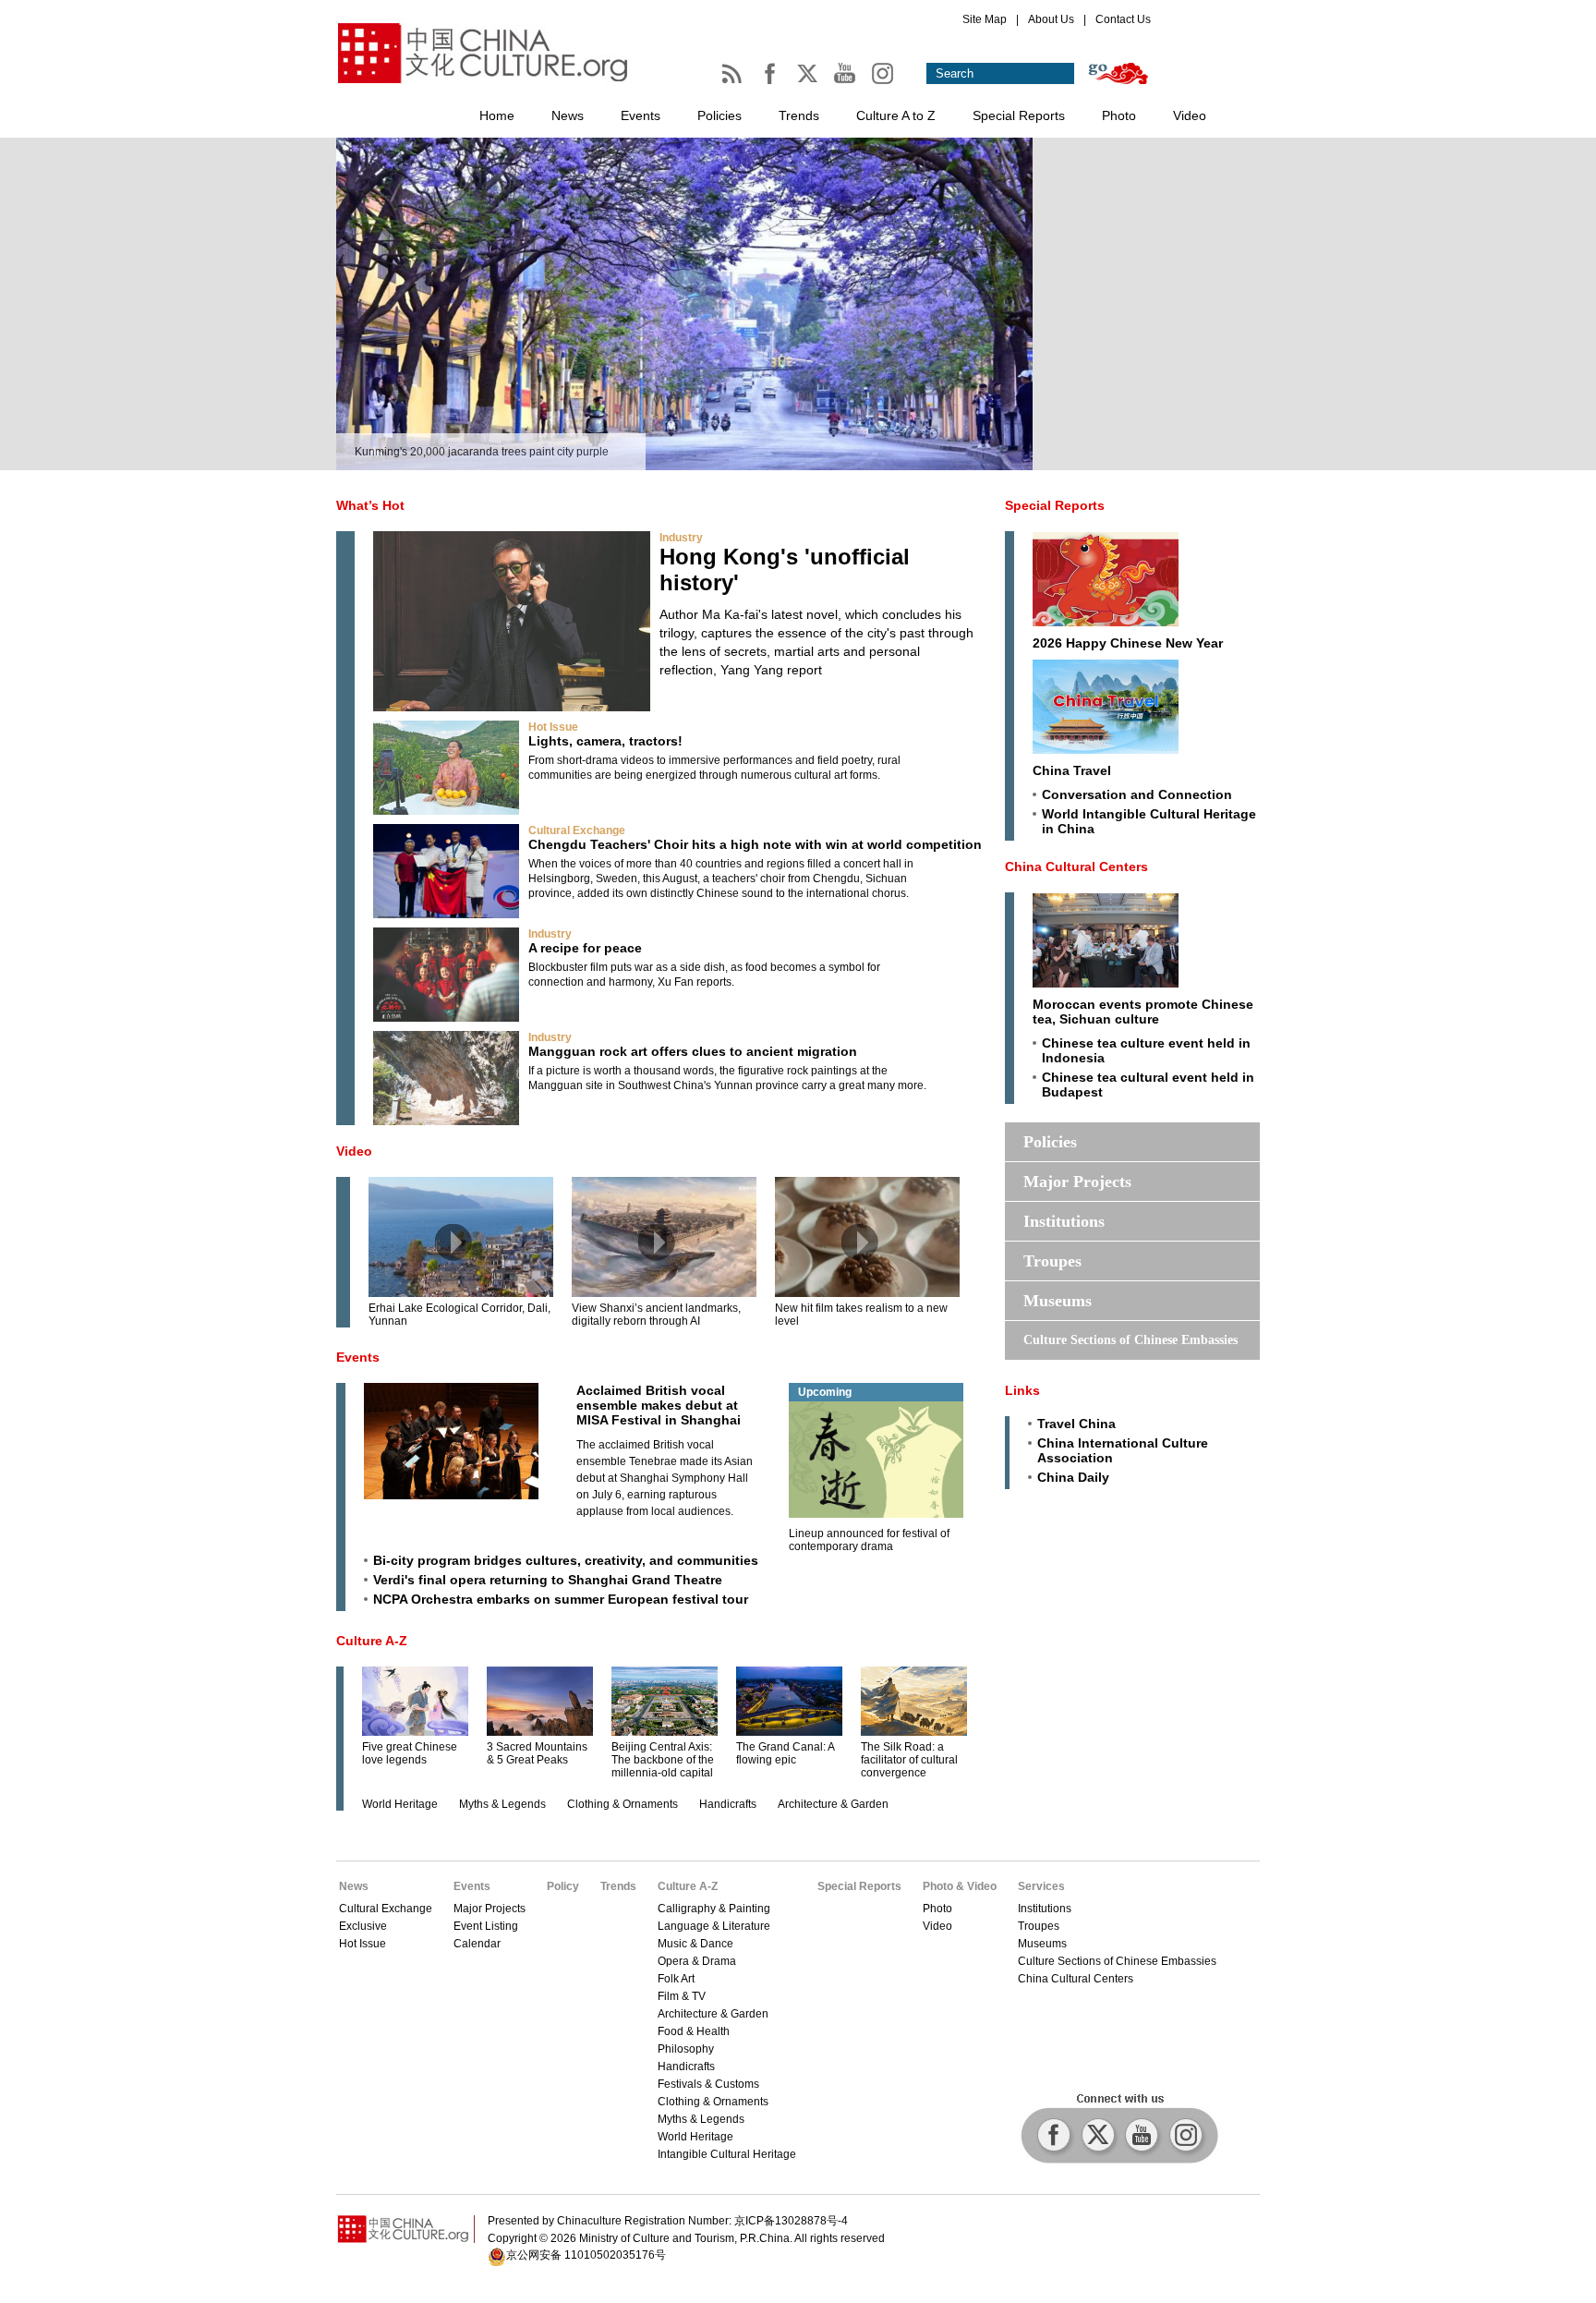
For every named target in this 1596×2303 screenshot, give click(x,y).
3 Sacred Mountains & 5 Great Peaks (537, 1753)
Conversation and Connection (1137, 794)
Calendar (477, 1944)
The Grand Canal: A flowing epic (785, 1753)
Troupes (1052, 1261)
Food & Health (694, 2031)
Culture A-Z (372, 1641)
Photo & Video (960, 1886)
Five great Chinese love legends (410, 1753)
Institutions (1064, 1221)
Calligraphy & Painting (714, 1909)
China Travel (1072, 770)
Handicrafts (728, 1804)
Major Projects (1077, 1182)
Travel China (1076, 1424)
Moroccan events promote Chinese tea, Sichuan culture (1143, 1012)
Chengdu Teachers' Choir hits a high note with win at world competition (755, 844)
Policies (719, 115)
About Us (1051, 19)
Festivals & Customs (708, 2084)
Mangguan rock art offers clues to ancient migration (693, 1051)
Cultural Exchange (577, 830)
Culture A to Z (896, 115)
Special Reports (1019, 115)
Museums (1058, 1301)
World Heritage (400, 1804)
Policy (563, 1886)
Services (1041, 1886)
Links (1022, 1390)
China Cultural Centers (1076, 867)
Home (497, 115)
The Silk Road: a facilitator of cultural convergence (909, 1760)
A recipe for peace (585, 948)
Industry (681, 538)
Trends (799, 115)
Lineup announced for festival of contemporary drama (869, 1540)
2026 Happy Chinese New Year (1128, 643)
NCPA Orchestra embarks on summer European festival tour (561, 1599)
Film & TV (682, 1996)
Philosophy (686, 2049)
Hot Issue (553, 727)
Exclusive (363, 1926)
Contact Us (1123, 19)
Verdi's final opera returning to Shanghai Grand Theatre (548, 1580)
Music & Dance (695, 1944)
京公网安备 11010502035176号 (586, 2255)
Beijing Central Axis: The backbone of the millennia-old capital (663, 1760)
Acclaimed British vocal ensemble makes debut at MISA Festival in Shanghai (659, 1405)
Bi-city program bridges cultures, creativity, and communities (566, 1560)
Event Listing (486, 1926)
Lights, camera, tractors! (605, 741)
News (568, 115)
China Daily (1073, 1477)
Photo (1119, 115)
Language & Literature (714, 1926)
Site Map (985, 19)
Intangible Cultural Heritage (727, 2154)
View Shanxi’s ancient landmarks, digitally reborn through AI (656, 1315)
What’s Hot (370, 505)
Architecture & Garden (833, 1804)
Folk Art (676, 1979)
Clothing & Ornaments (623, 1804)
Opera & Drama (697, 1961)
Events (641, 115)
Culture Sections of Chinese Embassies (1130, 1340)
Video (1190, 115)
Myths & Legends (502, 1804)
